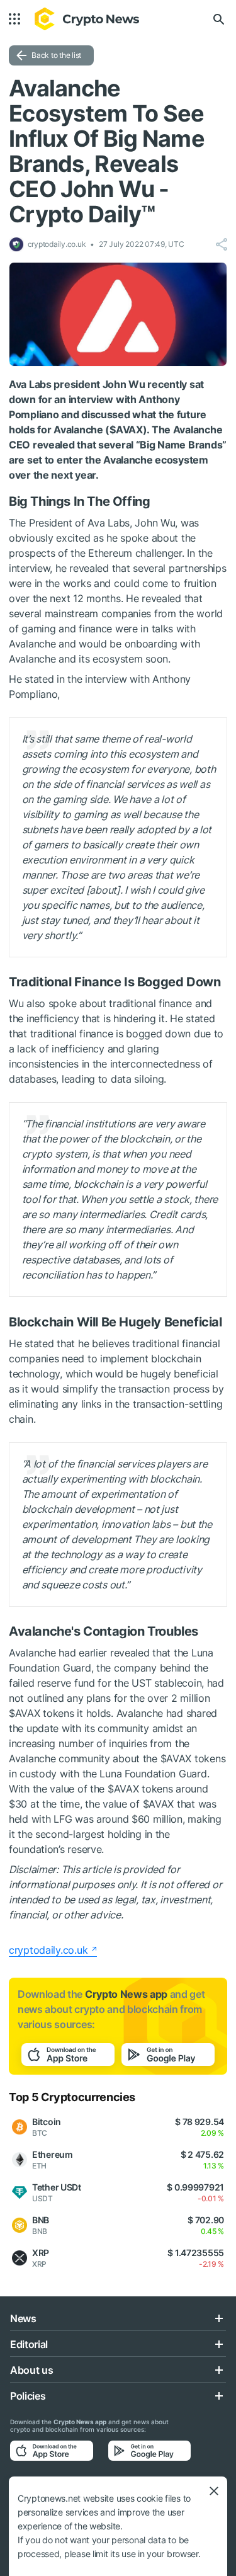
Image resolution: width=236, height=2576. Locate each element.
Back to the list (56, 55)
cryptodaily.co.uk (48, 1950)
